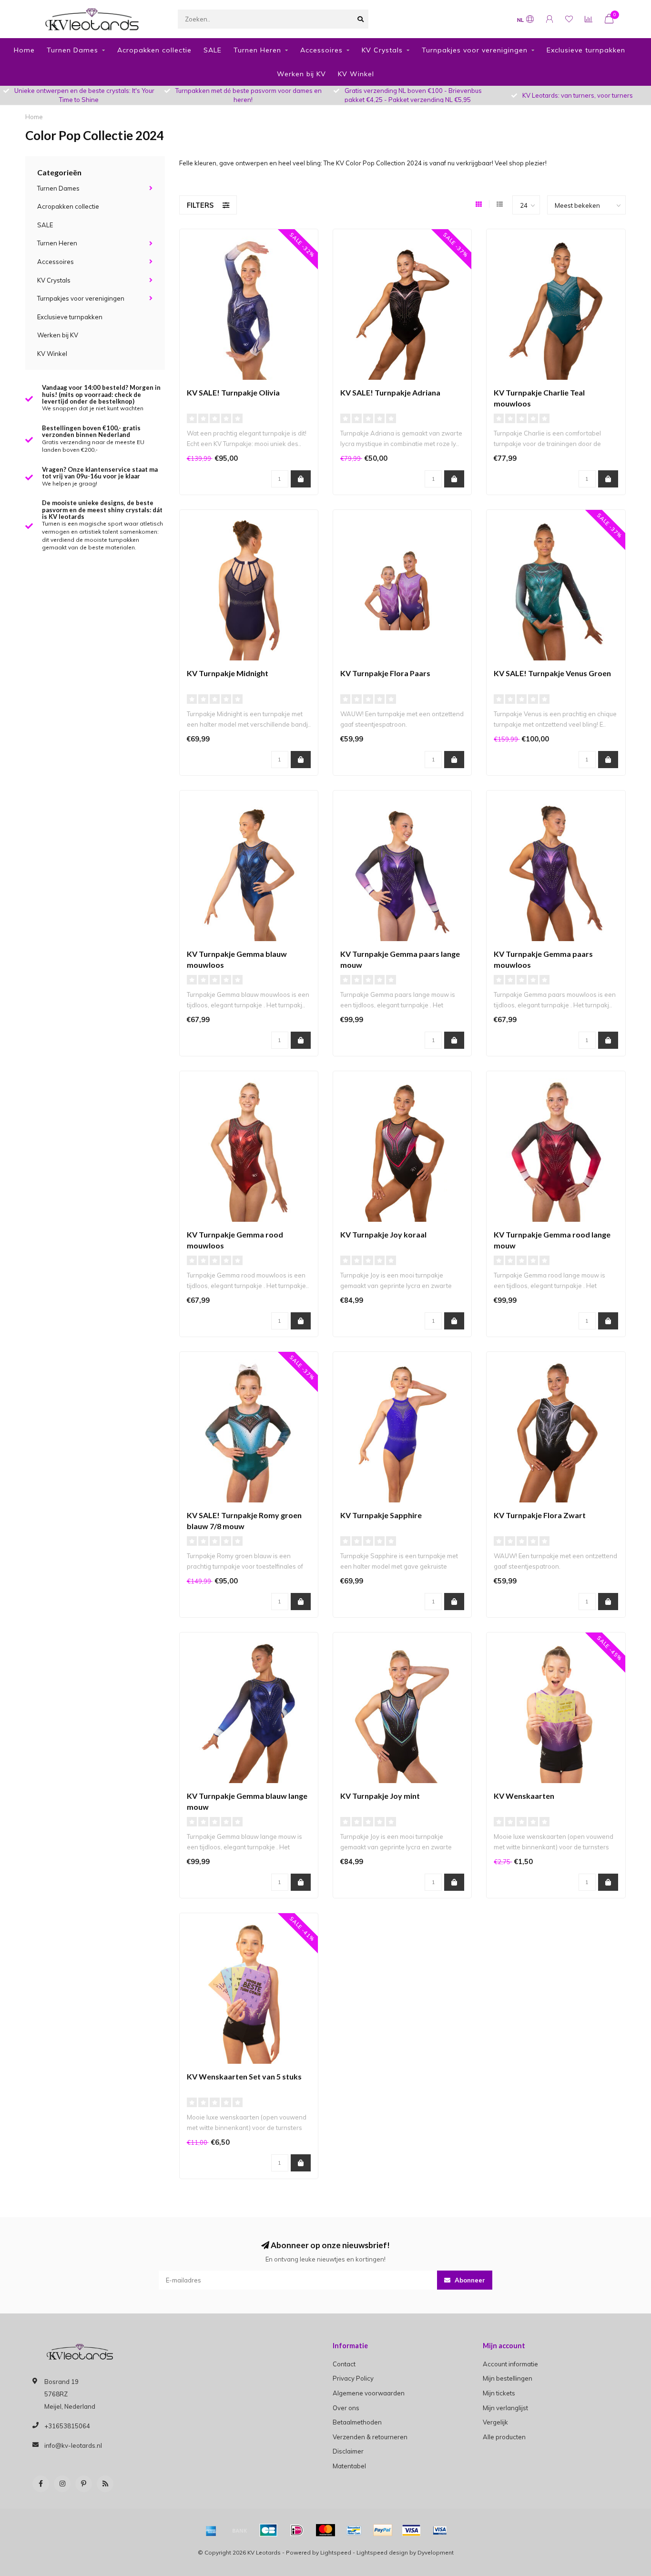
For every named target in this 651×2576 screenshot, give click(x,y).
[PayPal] (383, 2530)
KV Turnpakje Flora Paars (385, 673)
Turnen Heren (257, 50)
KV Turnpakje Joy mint (380, 1796)
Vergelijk (495, 2422)
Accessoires (321, 50)
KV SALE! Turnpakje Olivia (233, 392)
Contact (344, 2364)
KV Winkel (356, 74)
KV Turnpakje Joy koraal (383, 1234)
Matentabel (349, 2466)
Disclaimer (348, 2451)
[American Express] (211, 2530)
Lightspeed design (382, 2552)
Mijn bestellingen (508, 2378)
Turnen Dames (72, 50)
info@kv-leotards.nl (73, 2445)
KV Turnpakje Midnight (228, 673)
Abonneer (469, 2280)
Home (24, 50)
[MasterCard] (325, 2530)
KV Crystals (382, 50)
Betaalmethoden (357, 2422)
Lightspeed (336, 2552)
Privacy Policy (353, 2378)
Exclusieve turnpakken (586, 50)
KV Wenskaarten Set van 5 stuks (244, 2076)
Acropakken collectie (154, 50)
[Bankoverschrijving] (240, 2530)
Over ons (346, 2408)
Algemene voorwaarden (369, 2393)
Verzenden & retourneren (370, 2437)
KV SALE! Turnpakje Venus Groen (552, 673)
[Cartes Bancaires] (268, 2530)
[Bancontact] (354, 2530)
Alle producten (504, 2437)
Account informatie (510, 2364)
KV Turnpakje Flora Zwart (540, 1515)
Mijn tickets (499, 2393)
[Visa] (411, 2530)
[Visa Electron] (440, 2530)
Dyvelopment (436, 2552)
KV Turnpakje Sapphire (381, 1515)
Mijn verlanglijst (505, 2408)
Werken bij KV (301, 74)
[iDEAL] (297, 2530)
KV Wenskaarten (524, 1796)
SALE (213, 50)
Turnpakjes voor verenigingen (475, 50)
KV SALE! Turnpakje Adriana (390, 392)
